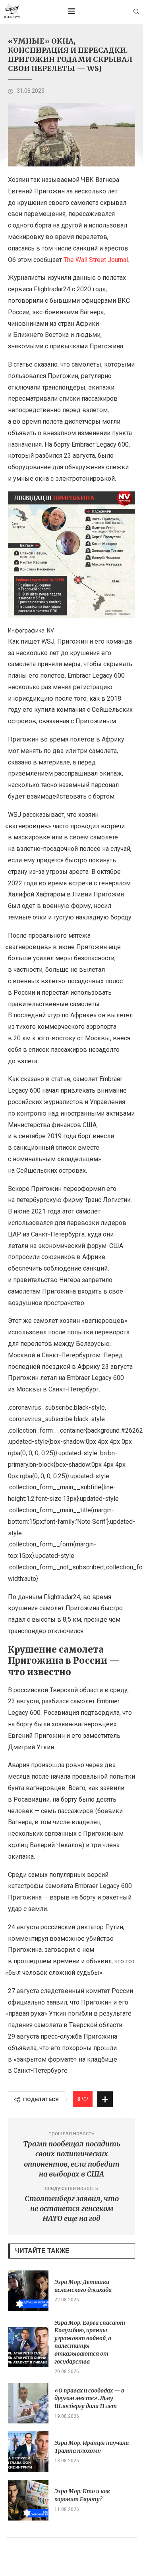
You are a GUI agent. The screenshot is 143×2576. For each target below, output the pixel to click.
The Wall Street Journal (96, 260)
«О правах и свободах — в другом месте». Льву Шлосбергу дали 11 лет (89, 2398)
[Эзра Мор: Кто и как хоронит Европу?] (28, 2500)
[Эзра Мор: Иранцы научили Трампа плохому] (28, 2452)
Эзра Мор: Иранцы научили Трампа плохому (92, 2447)
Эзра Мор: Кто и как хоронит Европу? (82, 2495)
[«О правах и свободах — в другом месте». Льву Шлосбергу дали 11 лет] (28, 2403)
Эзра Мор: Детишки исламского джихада (83, 2286)
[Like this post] (85, 2099)
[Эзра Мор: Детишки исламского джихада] (28, 2291)
